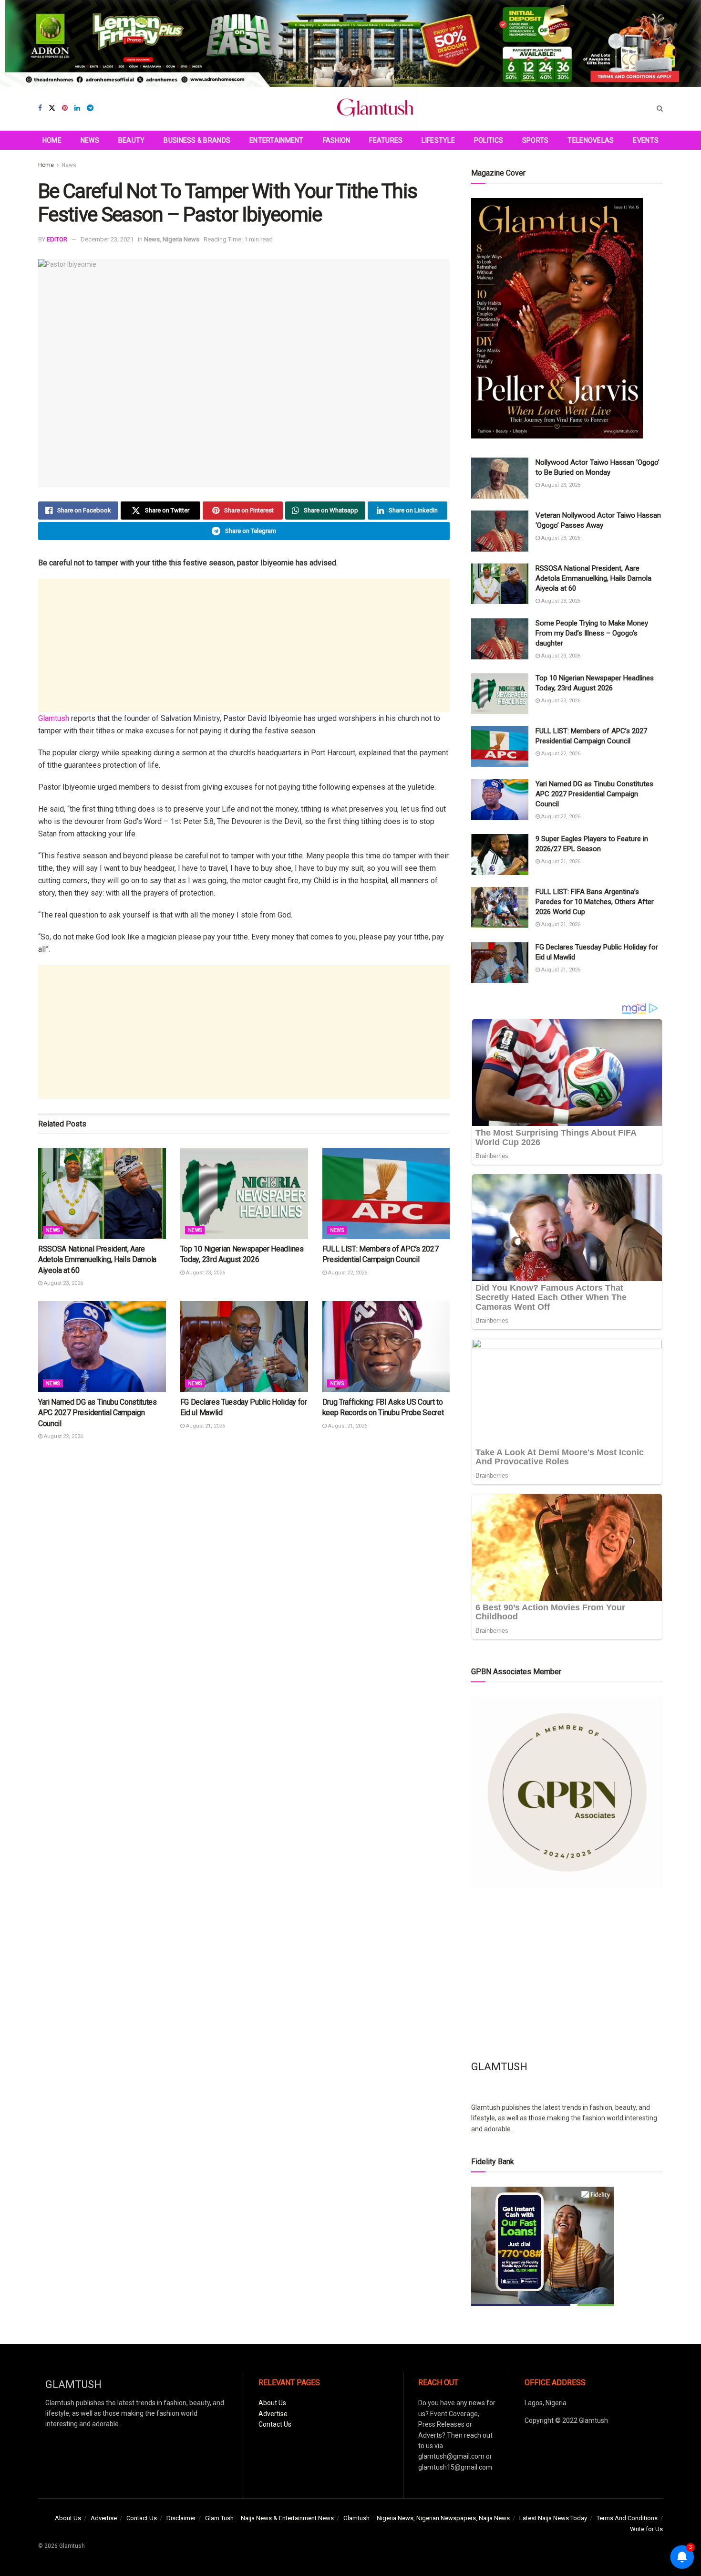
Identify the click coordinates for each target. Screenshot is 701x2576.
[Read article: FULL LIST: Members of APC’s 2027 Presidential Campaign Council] (386, 1194)
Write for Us (646, 2529)
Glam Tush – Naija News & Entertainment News (269, 2518)
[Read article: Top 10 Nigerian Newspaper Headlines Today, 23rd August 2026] (244, 1194)
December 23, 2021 (107, 239)
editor (57, 239)
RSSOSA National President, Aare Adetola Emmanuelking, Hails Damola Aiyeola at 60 (97, 1260)
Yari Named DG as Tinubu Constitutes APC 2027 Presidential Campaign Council (98, 1413)
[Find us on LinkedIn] (77, 108)
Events (646, 140)
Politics (489, 140)
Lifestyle (438, 140)
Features (386, 140)
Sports (536, 140)
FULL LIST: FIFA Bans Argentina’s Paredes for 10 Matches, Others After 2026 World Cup (595, 902)
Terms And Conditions (627, 2518)
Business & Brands (197, 140)
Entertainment (277, 140)
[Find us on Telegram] (90, 108)
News (90, 140)
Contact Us (275, 2424)
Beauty (132, 140)
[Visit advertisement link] (350, 43)
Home (52, 140)
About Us (272, 2403)
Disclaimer (181, 2518)
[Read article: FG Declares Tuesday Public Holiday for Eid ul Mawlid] (244, 1347)
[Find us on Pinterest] (65, 108)
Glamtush (54, 718)
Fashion (337, 140)
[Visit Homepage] (375, 109)
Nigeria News (181, 239)
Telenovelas (591, 140)
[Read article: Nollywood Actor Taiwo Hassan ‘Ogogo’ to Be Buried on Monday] (500, 478)
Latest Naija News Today (553, 2518)
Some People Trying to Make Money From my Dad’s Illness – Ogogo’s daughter (592, 633)
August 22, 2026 (347, 1273)
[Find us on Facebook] (40, 108)
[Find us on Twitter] (52, 108)
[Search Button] (660, 109)
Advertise (273, 2414)
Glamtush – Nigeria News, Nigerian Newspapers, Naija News (427, 2518)
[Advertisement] (244, 646)
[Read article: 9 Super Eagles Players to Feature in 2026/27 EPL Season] (500, 855)
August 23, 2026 (63, 1283)
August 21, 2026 (205, 1426)
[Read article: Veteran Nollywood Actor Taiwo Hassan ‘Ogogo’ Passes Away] (500, 531)
